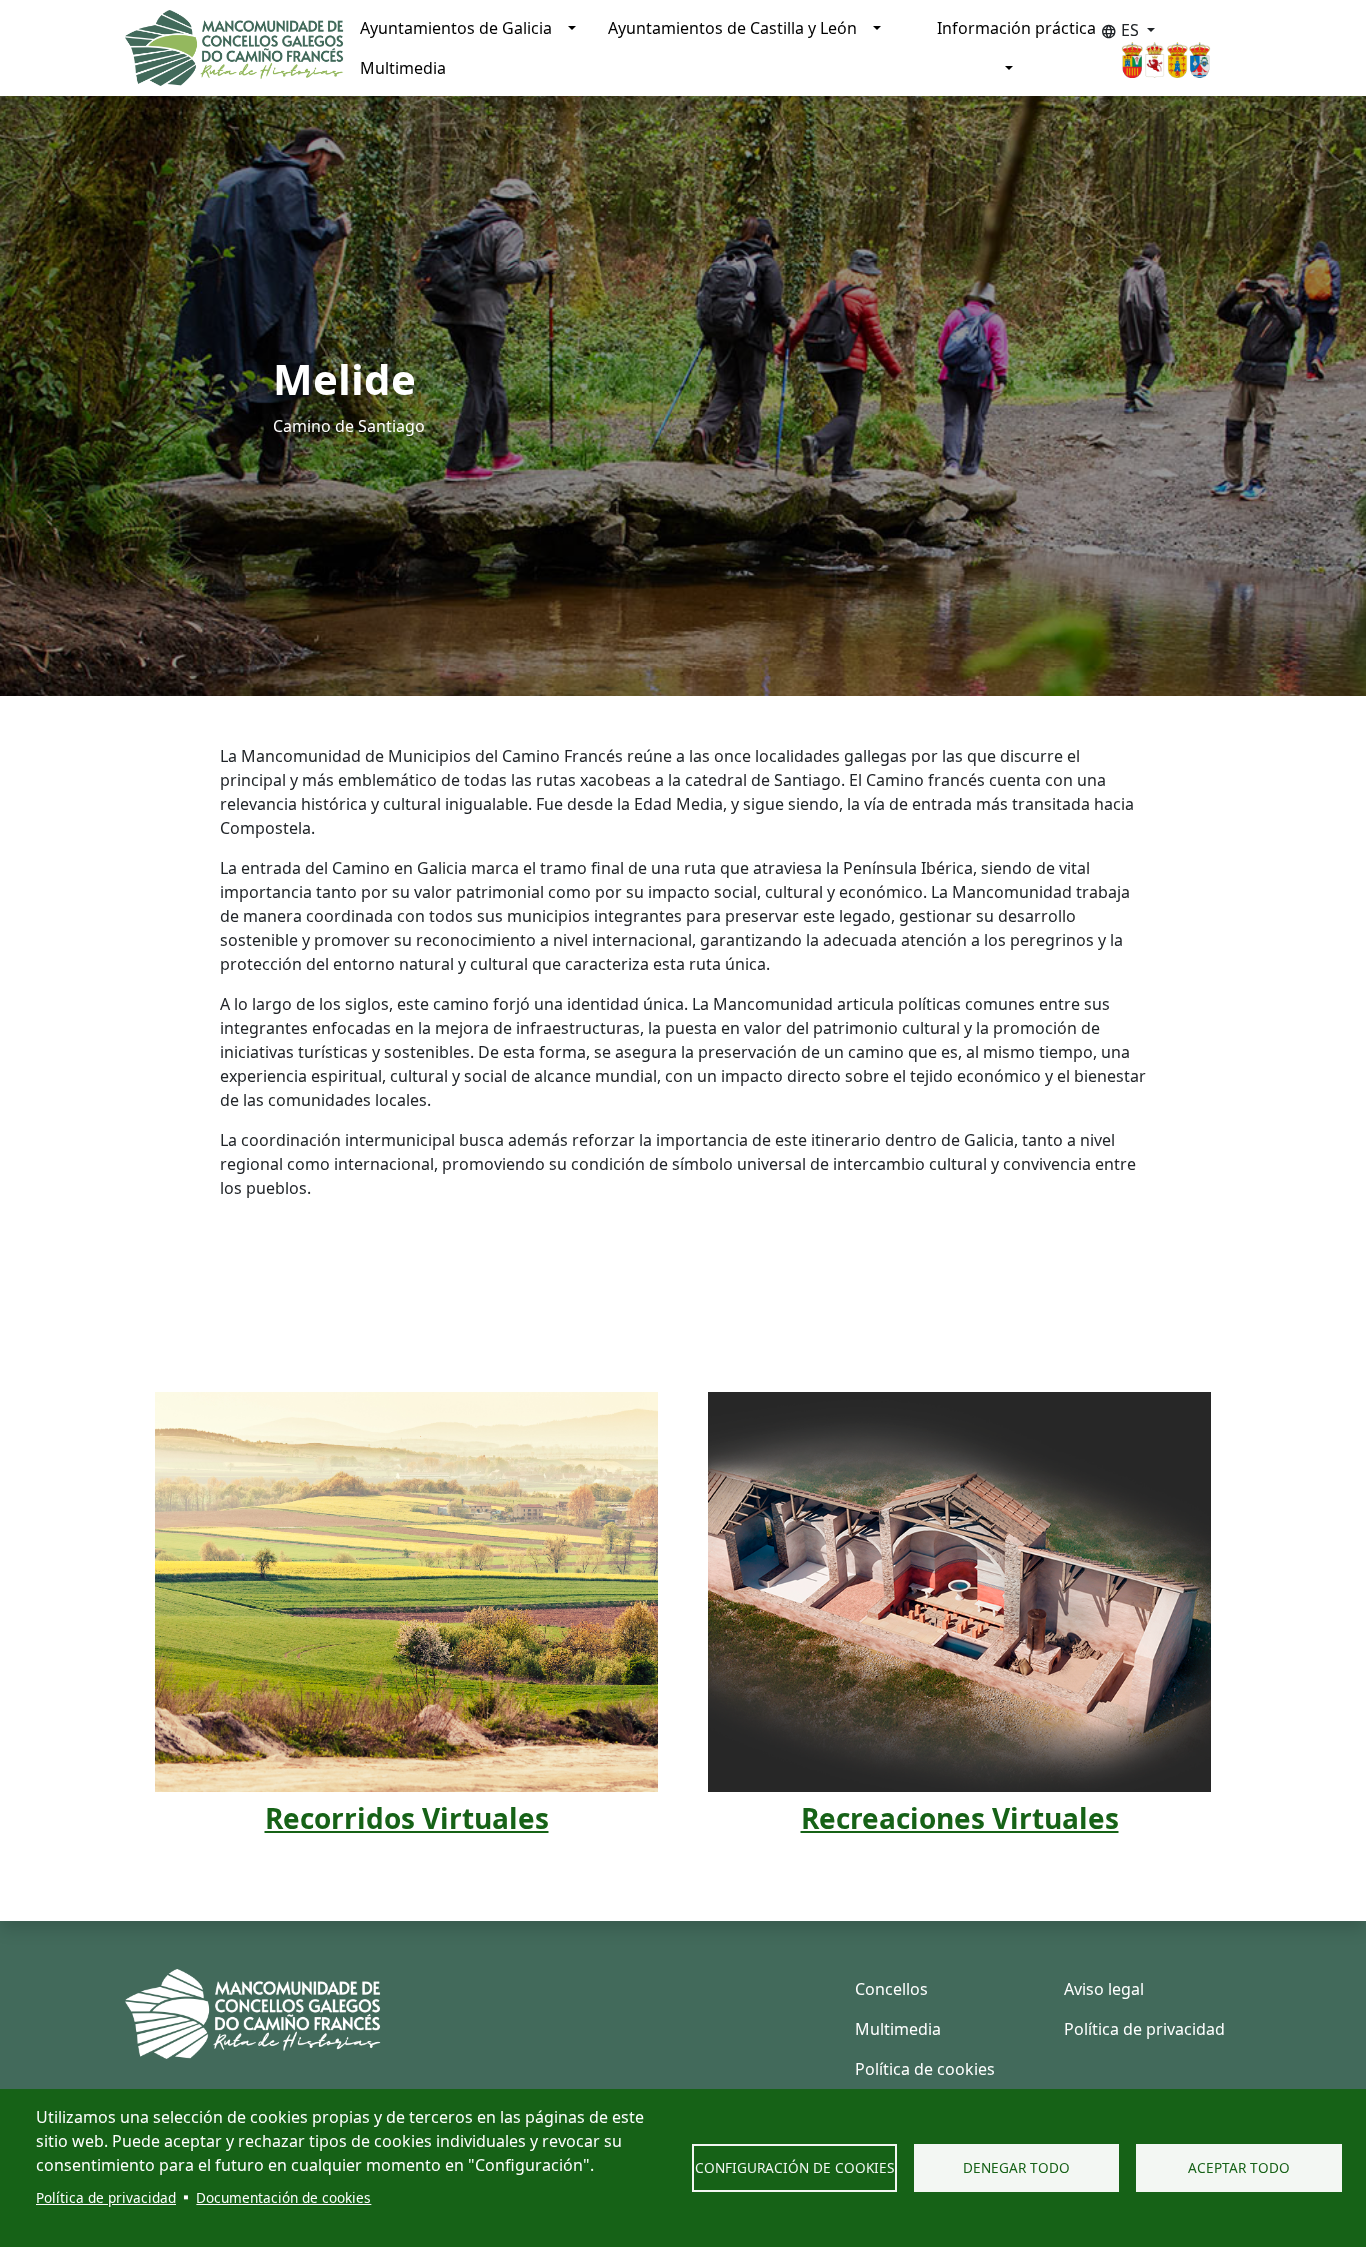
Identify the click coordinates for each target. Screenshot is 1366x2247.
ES (1122, 30)
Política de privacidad (106, 2197)
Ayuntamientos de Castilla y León (732, 28)
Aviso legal (1104, 1989)
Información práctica (1016, 28)
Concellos (891, 1989)
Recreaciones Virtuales (960, 1818)
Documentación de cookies (283, 2197)
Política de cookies (925, 2069)
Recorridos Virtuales (407, 1818)
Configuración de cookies (794, 2167)
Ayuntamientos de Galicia (456, 28)
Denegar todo (1016, 2167)
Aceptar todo (1239, 2167)
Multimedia (403, 68)
